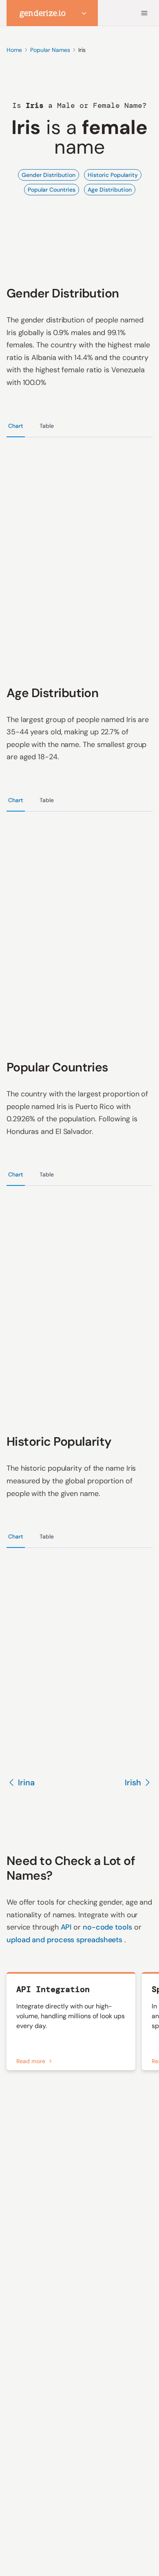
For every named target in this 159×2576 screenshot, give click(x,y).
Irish (133, 1782)
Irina (26, 1782)
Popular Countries (52, 190)
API (67, 1927)
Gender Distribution (49, 175)
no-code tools (108, 1927)
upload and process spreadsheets (65, 1940)
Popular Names (50, 50)
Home (14, 50)
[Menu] (144, 13)
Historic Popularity (113, 175)
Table (47, 426)
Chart (16, 426)
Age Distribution (110, 190)
